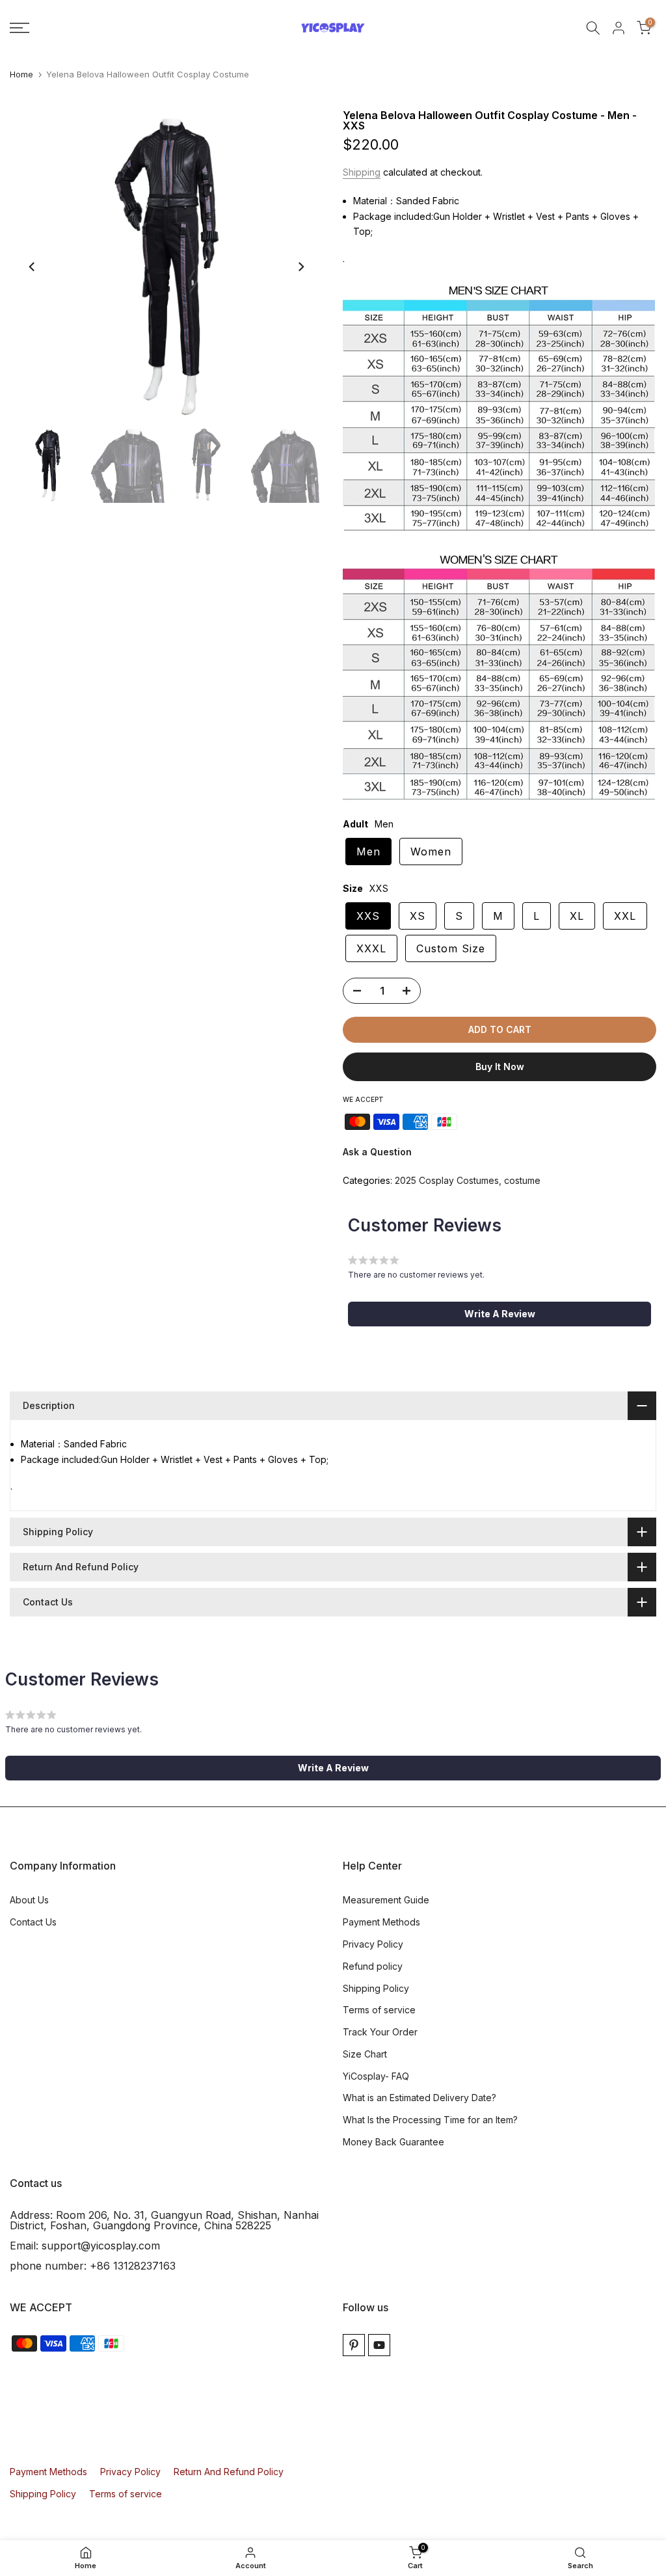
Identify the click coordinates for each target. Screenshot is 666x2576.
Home (21, 74)
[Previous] (33, 267)
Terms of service (379, 2010)
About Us (29, 1900)
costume (522, 1180)
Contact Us (33, 1922)
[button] (499, 1314)
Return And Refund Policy (229, 2472)
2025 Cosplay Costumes (447, 1180)
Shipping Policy (376, 1988)
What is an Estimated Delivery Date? (420, 2098)
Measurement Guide (386, 1900)
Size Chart (365, 2054)
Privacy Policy (373, 1944)
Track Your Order (380, 2032)
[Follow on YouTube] (379, 2345)
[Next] (300, 267)
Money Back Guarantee (393, 2142)
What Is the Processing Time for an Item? (430, 2120)
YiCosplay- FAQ (376, 2076)
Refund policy (373, 1966)
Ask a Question (377, 1152)
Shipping (362, 172)
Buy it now (500, 1067)
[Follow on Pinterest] (354, 2345)
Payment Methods (381, 1922)
